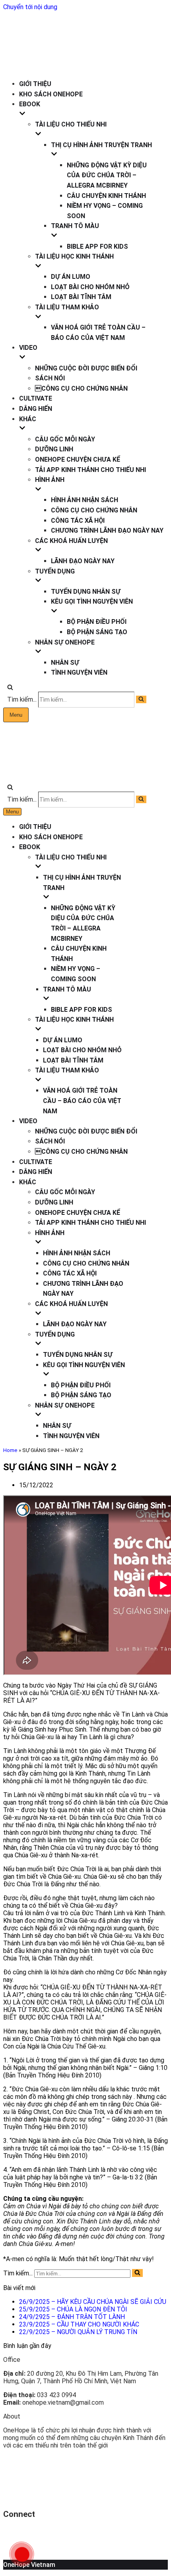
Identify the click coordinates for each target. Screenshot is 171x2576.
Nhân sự (65, 663)
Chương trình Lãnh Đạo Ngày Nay (107, 530)
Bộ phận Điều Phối (97, 622)
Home (10, 1450)
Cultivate (36, 398)
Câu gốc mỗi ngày (65, 439)
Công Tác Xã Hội (78, 521)
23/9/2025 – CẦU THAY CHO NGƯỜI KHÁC (79, 2324)
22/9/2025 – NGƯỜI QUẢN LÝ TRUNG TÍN (78, 2332)
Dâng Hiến (36, 409)
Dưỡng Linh (54, 449)
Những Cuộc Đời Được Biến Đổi (86, 368)
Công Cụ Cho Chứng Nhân (94, 510)
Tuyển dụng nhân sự (86, 592)
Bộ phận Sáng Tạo (97, 632)
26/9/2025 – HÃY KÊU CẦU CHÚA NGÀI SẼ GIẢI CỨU (93, 2302)
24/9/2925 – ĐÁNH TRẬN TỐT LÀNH (72, 2317)
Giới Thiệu (35, 84)
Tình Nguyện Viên (79, 672)
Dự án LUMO (71, 277)
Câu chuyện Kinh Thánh (106, 196)
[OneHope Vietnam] (27, 65)
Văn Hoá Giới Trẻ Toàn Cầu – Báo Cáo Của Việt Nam (82, 1101)
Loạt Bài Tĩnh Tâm (81, 297)
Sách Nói (50, 378)
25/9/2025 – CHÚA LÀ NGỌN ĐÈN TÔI (73, 2309)
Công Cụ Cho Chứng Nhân (81, 388)
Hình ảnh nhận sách (85, 500)
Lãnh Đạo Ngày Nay (83, 561)
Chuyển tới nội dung (30, 7)
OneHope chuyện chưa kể (78, 459)
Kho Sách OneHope (51, 94)
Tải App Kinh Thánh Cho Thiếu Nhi (90, 470)
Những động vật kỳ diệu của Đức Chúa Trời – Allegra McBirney (107, 175)
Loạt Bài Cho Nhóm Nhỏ (90, 287)
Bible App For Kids (97, 246)
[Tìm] (10, 688)
